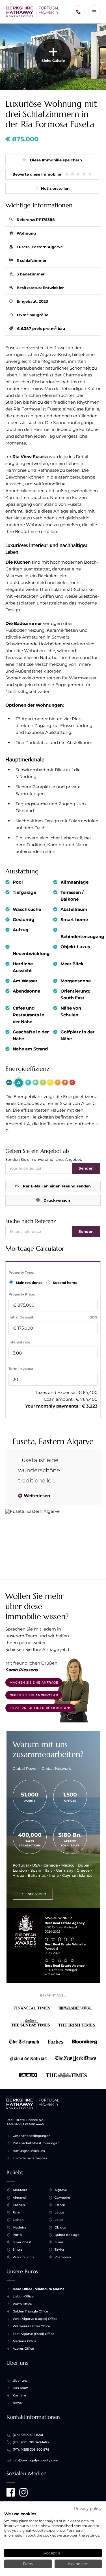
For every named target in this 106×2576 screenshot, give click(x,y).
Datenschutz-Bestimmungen (36, 2143)
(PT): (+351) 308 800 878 (31, 2449)
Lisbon (18, 2220)
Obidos (60, 2227)
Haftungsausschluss (29, 2151)
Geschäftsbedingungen (32, 2136)
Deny (28, 2564)
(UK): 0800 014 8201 (28, 2435)
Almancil (20, 2198)
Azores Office (23, 2348)
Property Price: (22, 1294)
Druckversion (57, 1200)
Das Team (21, 2388)
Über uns (20, 2381)
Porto (17, 2235)
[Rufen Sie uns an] (78, 12)
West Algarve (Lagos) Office (35, 2319)
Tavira (59, 2249)
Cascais (19, 2205)
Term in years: (21, 1369)
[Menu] (94, 12)
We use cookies (20, 2514)
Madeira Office (25, 2341)
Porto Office (22, 2304)
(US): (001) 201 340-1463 (31, 2442)
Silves (59, 2242)
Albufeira (20, 2190)
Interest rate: (20, 1342)
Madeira (20, 2227)
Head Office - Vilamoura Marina (39, 2289)
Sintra (18, 2249)
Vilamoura (63, 2257)
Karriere (19, 2395)
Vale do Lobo (23, 2257)
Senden (86, 1168)
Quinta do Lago (67, 2235)
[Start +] (33, 12)
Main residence (30, 1283)
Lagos (60, 2212)
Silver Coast (22, 2242)
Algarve (61, 2190)
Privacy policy (88, 2508)
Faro (16, 2212)
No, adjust (78, 2564)
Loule (59, 2220)
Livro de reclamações (30, 2158)
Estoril (60, 2205)
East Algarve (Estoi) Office (33, 2334)
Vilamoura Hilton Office (31, 2326)
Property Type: (21, 1272)
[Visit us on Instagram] (23, 2492)
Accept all (53, 2553)
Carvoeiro (62, 2198)
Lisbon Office (23, 2296)
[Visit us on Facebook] (11, 2492)
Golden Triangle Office (30, 2311)
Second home (65, 1283)
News (17, 2403)
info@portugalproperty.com (35, 2460)
